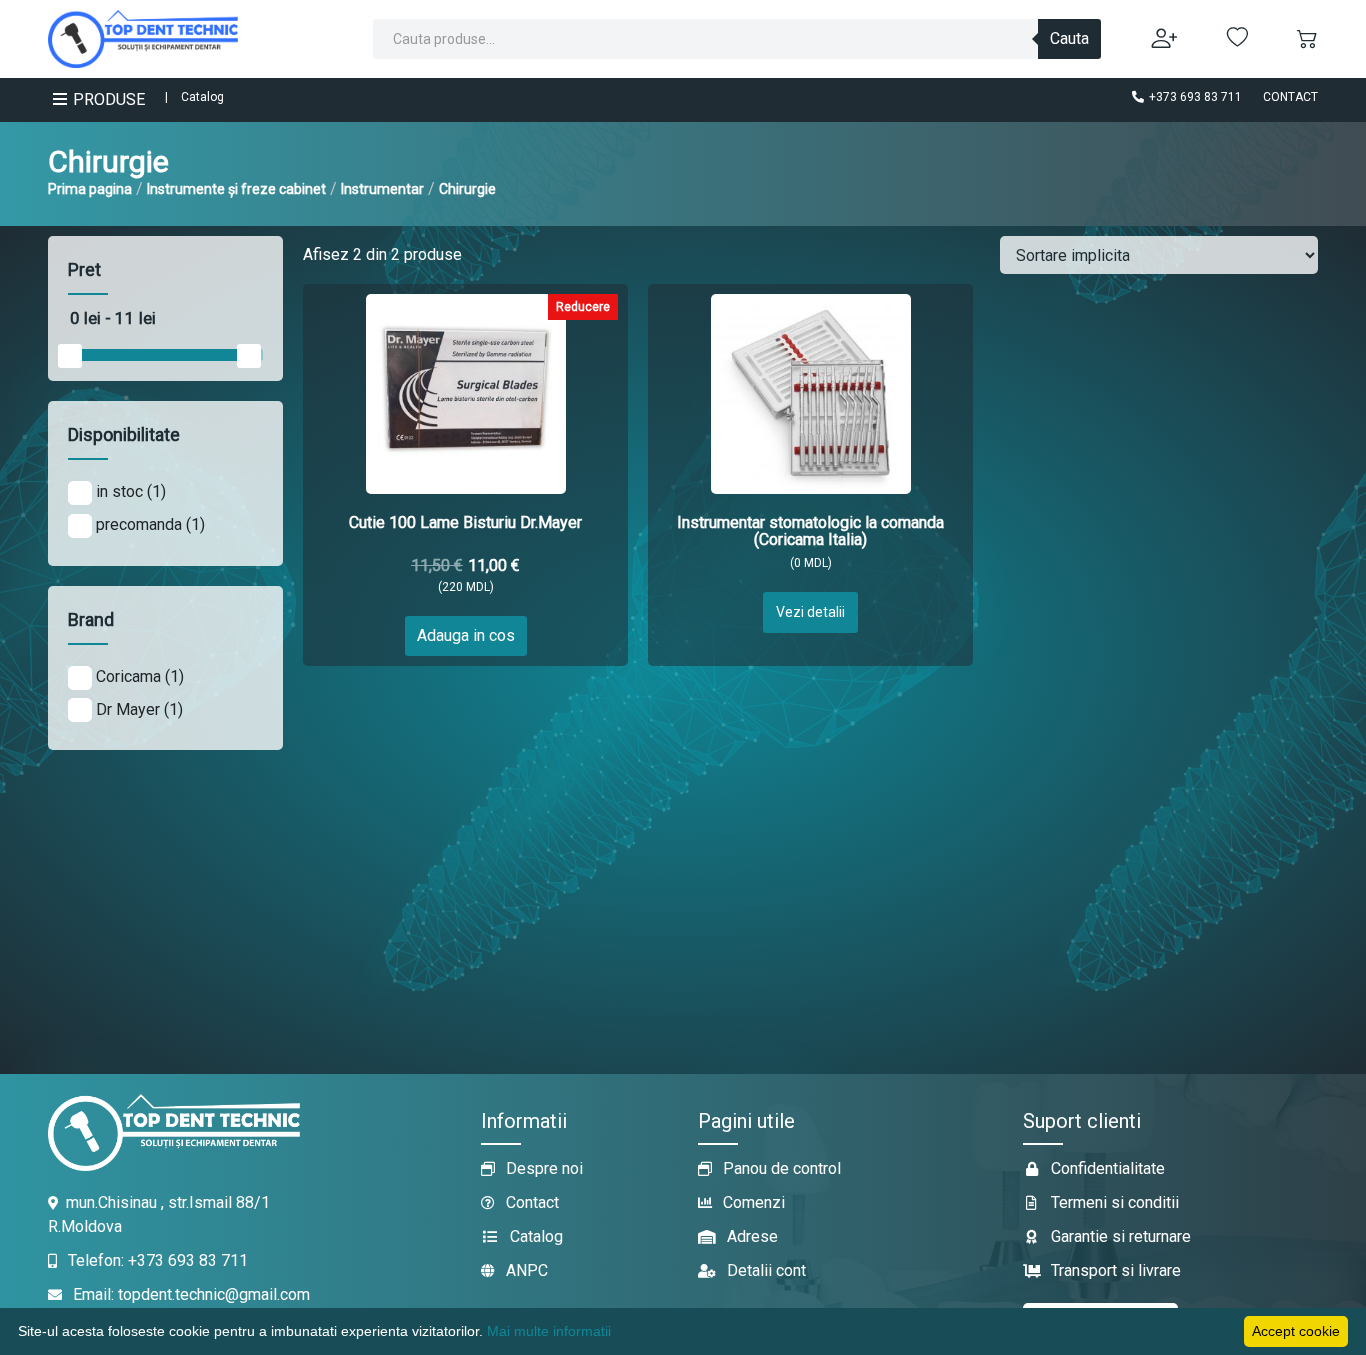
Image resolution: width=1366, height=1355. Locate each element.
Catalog (202, 97)
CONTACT (1290, 97)
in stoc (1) (129, 491)
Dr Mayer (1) (137, 709)
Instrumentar (382, 189)
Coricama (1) (138, 676)
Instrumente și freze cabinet (236, 189)
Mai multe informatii (549, 1331)
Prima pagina (90, 189)
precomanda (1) (148, 524)
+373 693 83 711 (1194, 97)
